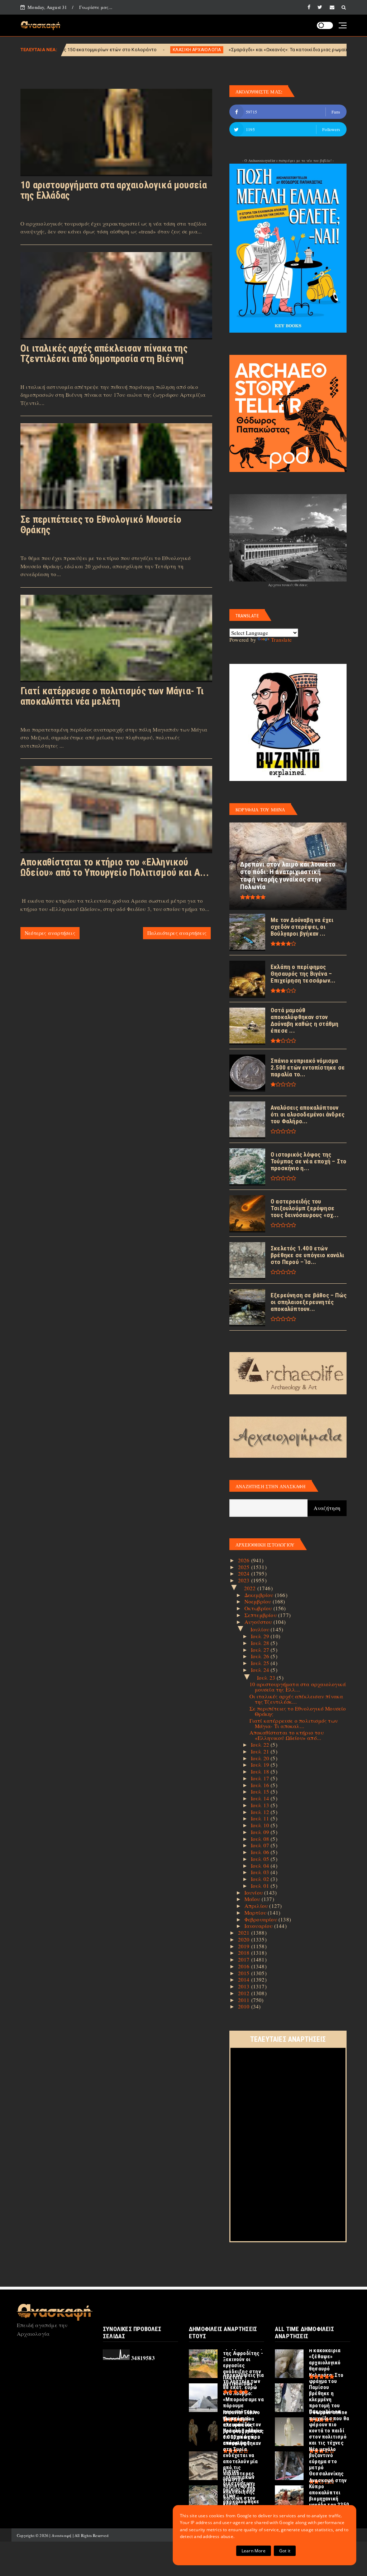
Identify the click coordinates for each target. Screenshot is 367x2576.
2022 (251, 1588)
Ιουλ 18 (261, 1771)
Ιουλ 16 (261, 1785)
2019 (245, 1946)
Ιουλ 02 (261, 1879)
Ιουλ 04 (261, 1866)
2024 (245, 1573)
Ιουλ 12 (261, 1812)
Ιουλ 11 (261, 1818)
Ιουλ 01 (261, 1886)
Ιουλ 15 (261, 1791)
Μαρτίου (256, 1912)
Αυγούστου (259, 1622)
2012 (245, 1993)
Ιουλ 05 (261, 1859)
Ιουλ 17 (261, 1778)
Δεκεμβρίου (260, 1595)
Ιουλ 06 (261, 1852)
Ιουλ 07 (261, 1845)
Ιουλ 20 (261, 1758)
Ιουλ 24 (261, 1670)
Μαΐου (253, 1899)
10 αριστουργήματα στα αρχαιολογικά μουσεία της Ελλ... (298, 1687)
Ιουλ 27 (261, 1650)
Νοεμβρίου (259, 1601)
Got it (285, 2551)
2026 (245, 1560)
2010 (245, 2006)
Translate (281, 640)
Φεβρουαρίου (261, 1919)
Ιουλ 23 (267, 1678)
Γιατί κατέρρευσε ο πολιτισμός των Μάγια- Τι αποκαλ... (294, 1723)
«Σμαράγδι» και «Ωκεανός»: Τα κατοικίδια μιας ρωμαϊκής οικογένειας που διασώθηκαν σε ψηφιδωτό (238, 50)
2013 (245, 1986)
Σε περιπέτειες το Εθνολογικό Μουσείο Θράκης (101, 525)
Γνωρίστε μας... (96, 7)
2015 (245, 1973)
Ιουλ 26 (261, 1656)
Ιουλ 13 (261, 1805)
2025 (245, 1567)
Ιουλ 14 (261, 1798)
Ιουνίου (254, 1892)
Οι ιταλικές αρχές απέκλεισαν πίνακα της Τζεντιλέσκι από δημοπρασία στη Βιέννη (104, 354)
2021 (245, 1933)
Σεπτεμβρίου (261, 1615)
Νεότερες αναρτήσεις (50, 933)
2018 (245, 1953)
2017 (245, 1959)
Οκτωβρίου (259, 1608)
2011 (245, 2000)
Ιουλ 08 (261, 1839)
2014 (245, 1979)
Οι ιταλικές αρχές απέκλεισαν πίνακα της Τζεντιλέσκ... (296, 1699)
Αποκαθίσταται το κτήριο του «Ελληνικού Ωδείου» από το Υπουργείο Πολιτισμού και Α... (115, 867)
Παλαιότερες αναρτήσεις (177, 933)
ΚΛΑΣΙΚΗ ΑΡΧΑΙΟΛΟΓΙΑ (95, 50)
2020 (245, 1939)
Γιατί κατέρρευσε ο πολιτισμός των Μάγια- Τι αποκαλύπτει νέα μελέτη (112, 696)
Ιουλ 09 (261, 1832)
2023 (245, 1580)
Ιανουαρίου (259, 1926)
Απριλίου (257, 1906)
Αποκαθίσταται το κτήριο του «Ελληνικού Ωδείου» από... (287, 1735)
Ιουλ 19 (261, 1765)
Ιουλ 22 (261, 1745)
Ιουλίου (261, 1629)
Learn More (254, 2551)
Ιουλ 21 (261, 1751)
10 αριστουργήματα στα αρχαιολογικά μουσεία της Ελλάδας (114, 190)
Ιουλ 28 (261, 1643)
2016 (245, 1966)
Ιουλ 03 (261, 1872)
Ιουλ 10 (261, 1825)
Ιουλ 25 (261, 1663)
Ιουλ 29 (261, 1636)
